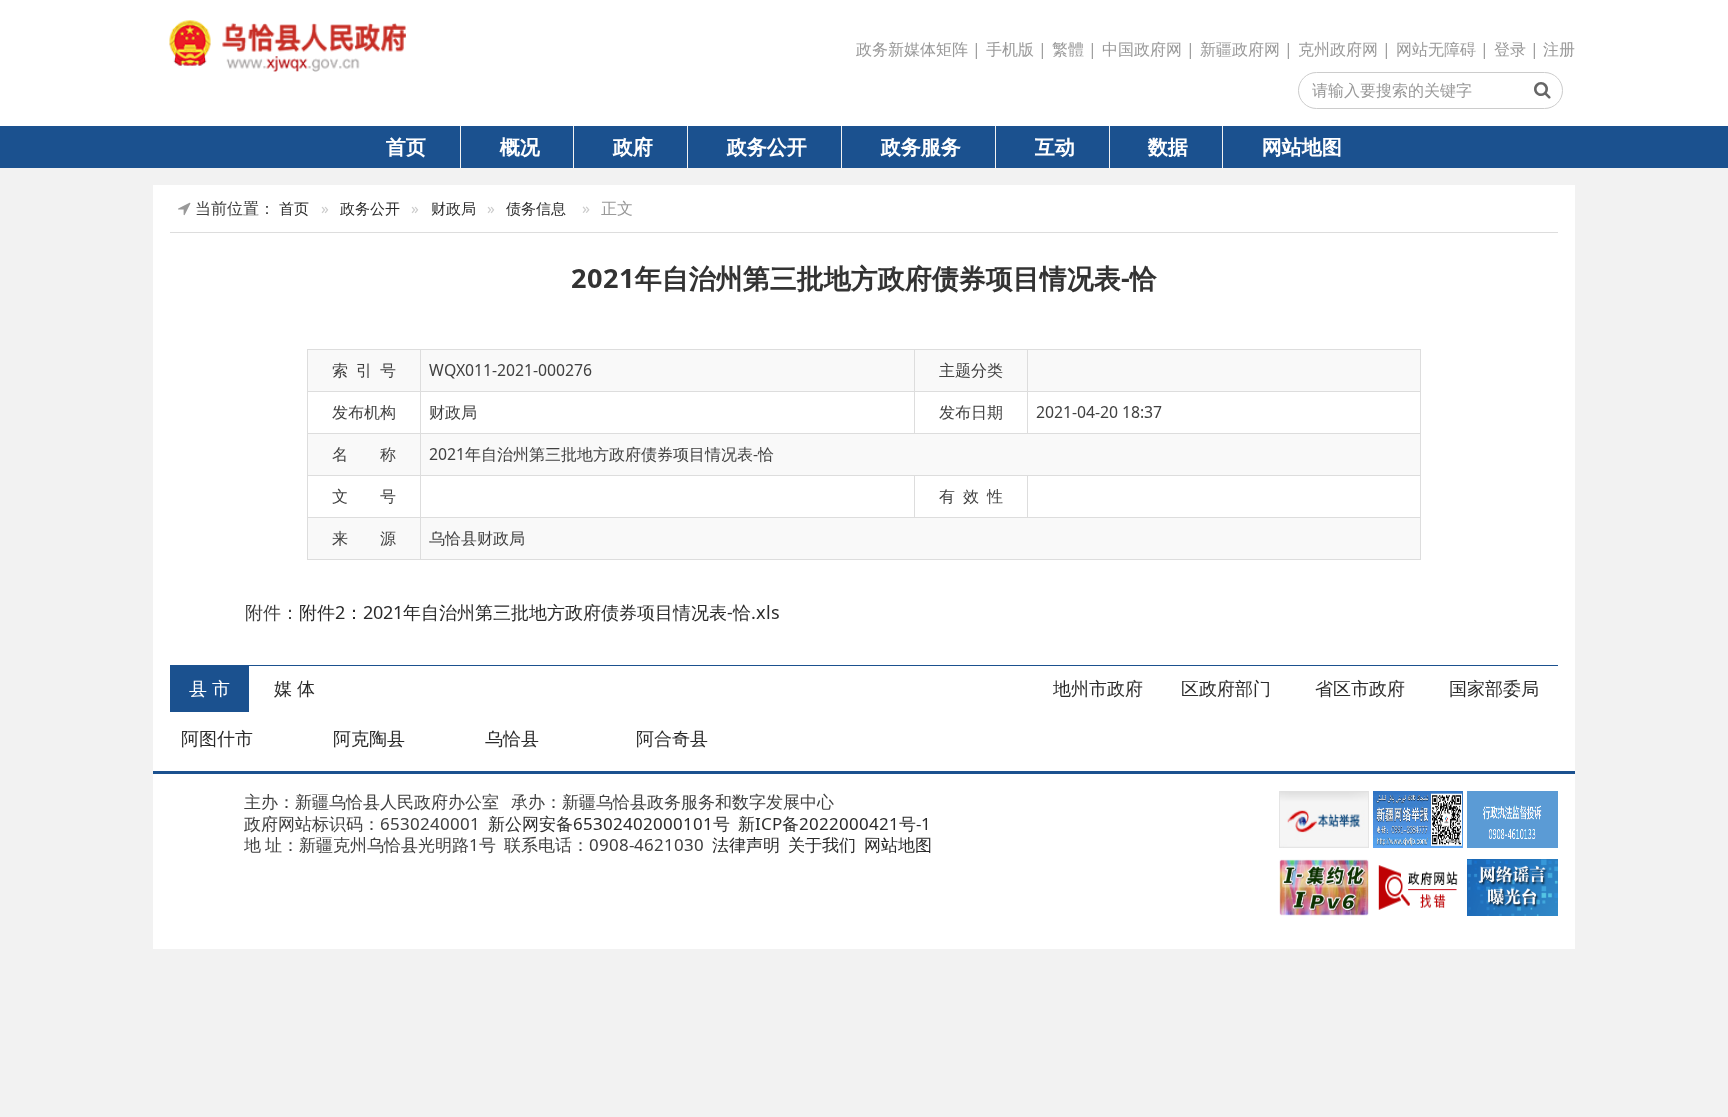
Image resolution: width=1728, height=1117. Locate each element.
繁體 (1068, 49)
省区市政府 (1360, 688)
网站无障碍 (1436, 49)
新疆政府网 (1240, 49)
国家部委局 (1494, 688)
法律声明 (744, 844)
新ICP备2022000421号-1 (832, 823)
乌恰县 (512, 738)
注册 (1559, 49)
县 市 (209, 688)
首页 (406, 146)
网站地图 (1302, 146)
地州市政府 (1098, 688)
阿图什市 (217, 738)
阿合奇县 (672, 738)
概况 (520, 146)
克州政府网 (1338, 49)
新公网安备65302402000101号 (607, 823)
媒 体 (294, 688)
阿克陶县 (369, 738)
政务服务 (921, 146)
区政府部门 (1226, 688)
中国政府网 (1142, 49)
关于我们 (820, 844)
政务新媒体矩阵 (912, 49)
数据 (1168, 146)
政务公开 (767, 146)
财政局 (453, 208)
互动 (1055, 146)
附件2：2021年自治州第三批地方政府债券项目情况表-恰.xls (539, 612)
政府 (633, 146)
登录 (1510, 49)
